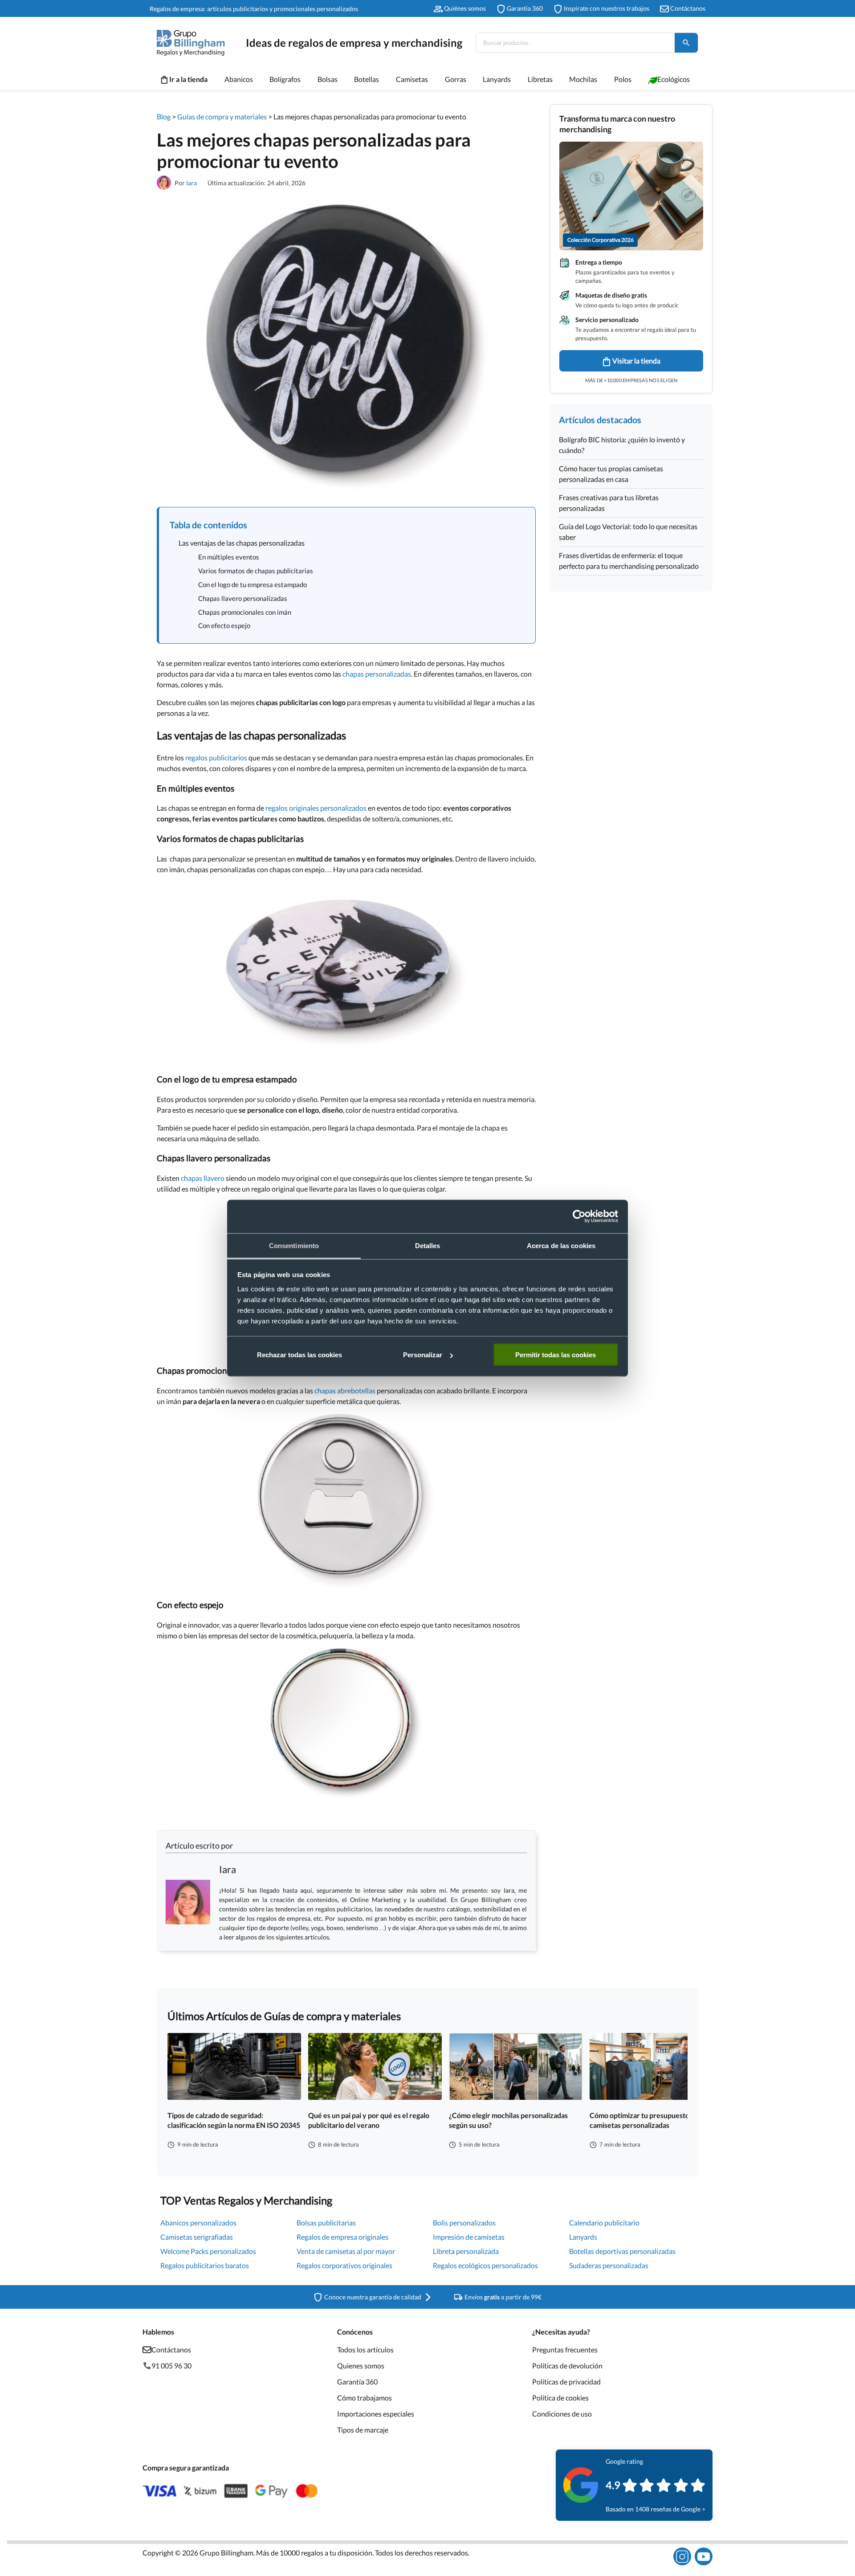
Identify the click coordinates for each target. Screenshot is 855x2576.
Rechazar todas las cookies (299, 1355)
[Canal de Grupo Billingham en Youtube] (704, 2556)
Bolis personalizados (464, 2223)
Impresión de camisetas (469, 2237)
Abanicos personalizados (198, 2223)
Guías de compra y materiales (222, 116)
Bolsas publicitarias (326, 2223)
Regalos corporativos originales (344, 2265)
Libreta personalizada (466, 2251)
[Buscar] (686, 43)
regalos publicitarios (216, 757)
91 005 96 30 (171, 2366)
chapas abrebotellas (345, 1390)
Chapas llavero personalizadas (243, 598)
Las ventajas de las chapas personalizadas (242, 543)
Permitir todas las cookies (556, 1355)
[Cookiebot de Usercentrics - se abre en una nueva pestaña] (579, 1217)
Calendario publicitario (604, 2223)
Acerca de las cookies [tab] (561, 1245)
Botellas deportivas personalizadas (622, 2251)
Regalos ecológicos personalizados (485, 2265)
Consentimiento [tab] (294, 1245)
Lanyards (583, 2237)
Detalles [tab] (428, 1245)
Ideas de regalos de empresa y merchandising (354, 43)
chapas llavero (203, 1178)
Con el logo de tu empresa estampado (252, 584)
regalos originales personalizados (316, 808)
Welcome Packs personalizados (208, 2251)
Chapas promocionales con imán (245, 612)
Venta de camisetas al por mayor (346, 2251)
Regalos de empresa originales (342, 2237)
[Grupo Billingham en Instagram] (682, 2556)
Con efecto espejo (224, 625)
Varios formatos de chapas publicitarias (256, 571)
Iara (191, 183)
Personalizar (423, 1355)
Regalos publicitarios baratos (205, 2265)
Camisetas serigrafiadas (197, 2237)
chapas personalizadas (377, 674)
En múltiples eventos (229, 557)
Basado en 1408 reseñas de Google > (655, 2509)
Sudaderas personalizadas (609, 2265)
